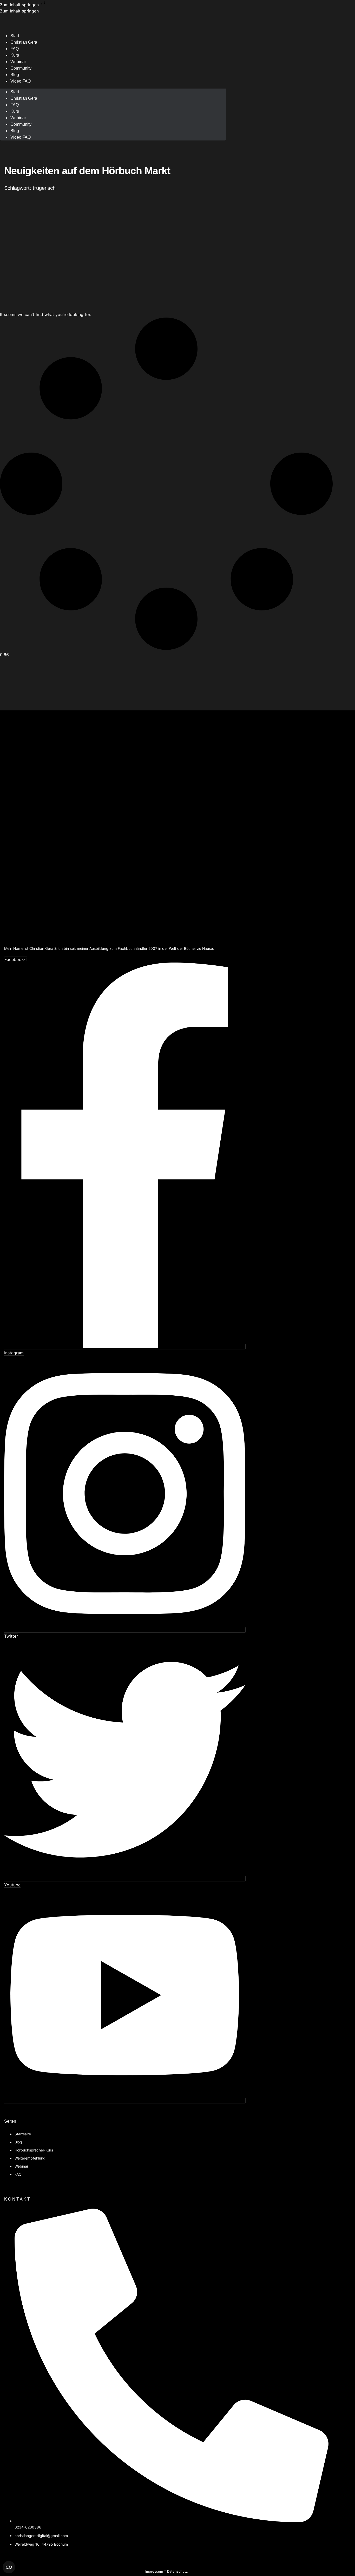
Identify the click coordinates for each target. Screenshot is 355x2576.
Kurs (15, 111)
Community (21, 68)
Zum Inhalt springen (20, 5)
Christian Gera (24, 42)
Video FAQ (21, 81)
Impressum (154, 2571)
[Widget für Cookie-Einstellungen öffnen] (9, 2567)
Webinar (18, 118)
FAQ (15, 105)
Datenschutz (177, 2571)
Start (15, 92)
